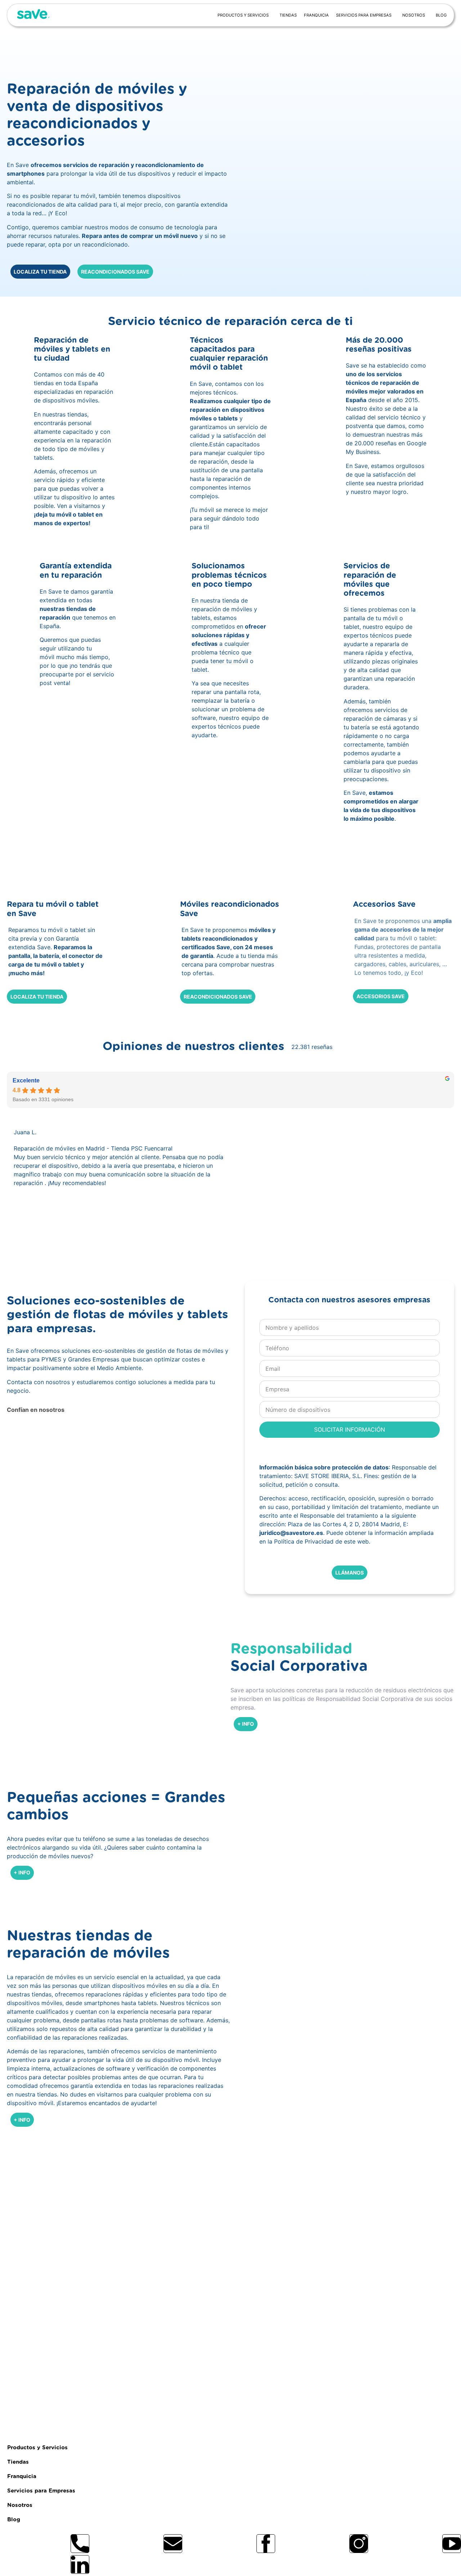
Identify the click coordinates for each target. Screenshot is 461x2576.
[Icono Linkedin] (80, 2564)
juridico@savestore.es (291, 1533)
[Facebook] (266, 2544)
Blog (441, 15)
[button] (122, 1227)
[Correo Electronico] (173, 2544)
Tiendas (288, 15)
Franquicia (316, 15)
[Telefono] (80, 2544)
